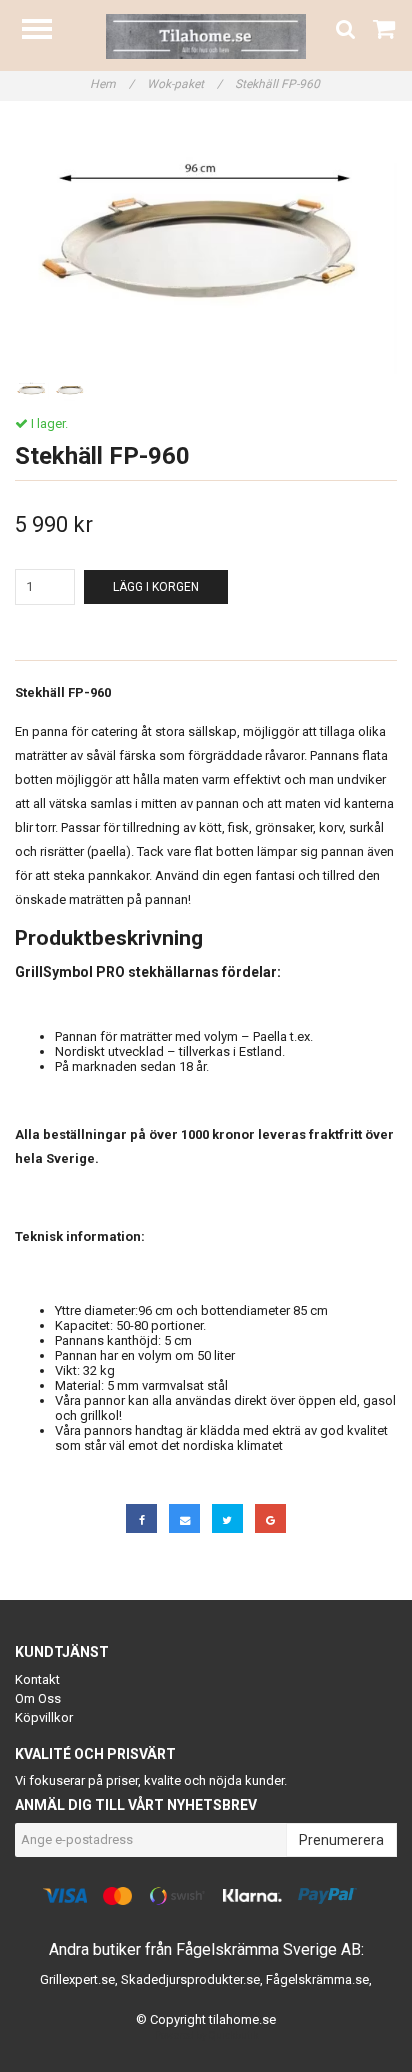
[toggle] (47, 31)
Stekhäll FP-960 (279, 84)
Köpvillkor (44, 1717)
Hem (112, 84)
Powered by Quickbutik (206, 2035)
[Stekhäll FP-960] (206, 247)
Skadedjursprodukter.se (190, 1979)
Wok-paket (184, 84)
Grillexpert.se (77, 1979)
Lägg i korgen (156, 587)
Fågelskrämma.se (317, 1979)
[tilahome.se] (206, 35)
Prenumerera (341, 1840)
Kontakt (37, 1679)
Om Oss (38, 1698)
